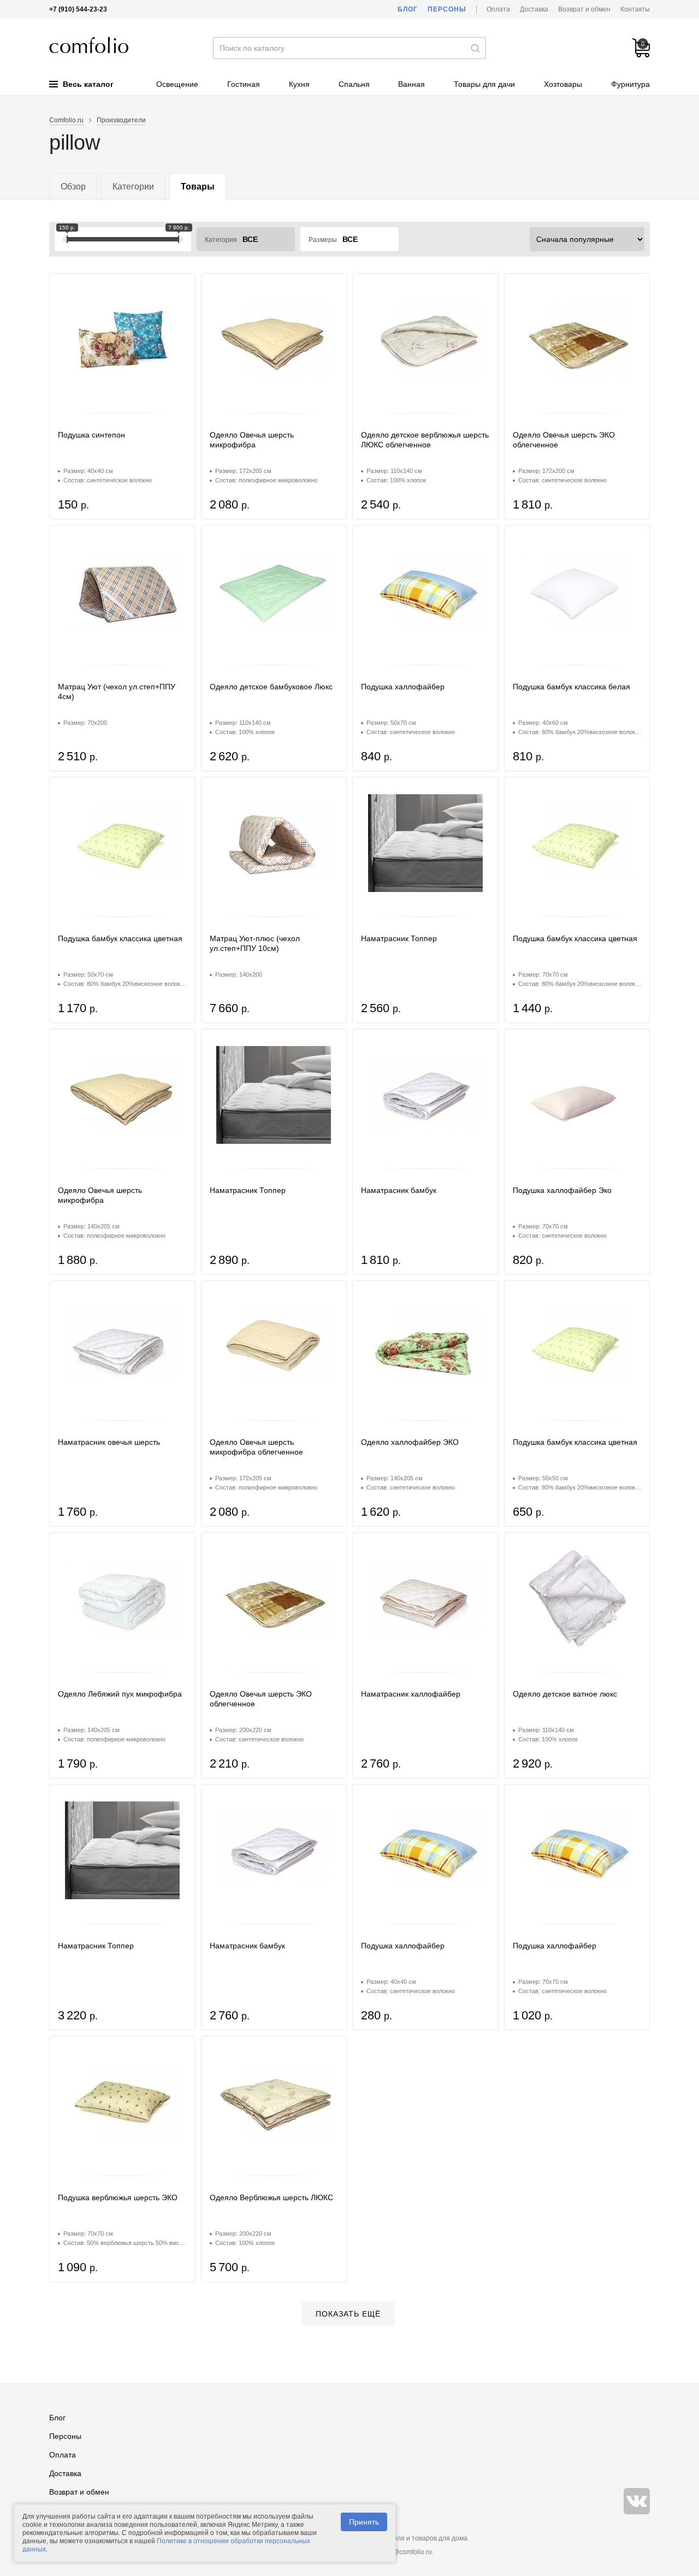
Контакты (635, 9)
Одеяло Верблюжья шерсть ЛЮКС (271, 2197)
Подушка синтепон (91, 435)
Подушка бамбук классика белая (571, 687)
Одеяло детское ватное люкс (565, 1694)
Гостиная (244, 84)
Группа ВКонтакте (637, 2501)
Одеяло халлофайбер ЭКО (410, 1442)
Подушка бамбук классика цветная (120, 938)
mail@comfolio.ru (406, 2552)
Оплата (498, 9)
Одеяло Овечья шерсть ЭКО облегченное (564, 440)
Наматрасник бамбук (399, 1190)
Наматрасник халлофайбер (411, 1694)
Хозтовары (563, 84)
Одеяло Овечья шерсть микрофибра (252, 440)
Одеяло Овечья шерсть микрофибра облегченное (256, 1447)
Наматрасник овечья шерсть (109, 1442)
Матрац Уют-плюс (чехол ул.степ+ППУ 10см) (255, 943)
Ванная (411, 84)
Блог (408, 9)
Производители (121, 120)
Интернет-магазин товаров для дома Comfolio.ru (89, 45)
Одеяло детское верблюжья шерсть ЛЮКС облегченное (425, 440)
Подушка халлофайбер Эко (562, 1190)
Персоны (447, 9)
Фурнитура (630, 84)
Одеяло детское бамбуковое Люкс (271, 687)
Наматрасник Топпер (399, 938)
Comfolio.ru (66, 120)
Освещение (177, 84)
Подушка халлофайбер (403, 687)
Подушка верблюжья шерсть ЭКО (118, 2197)
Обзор (73, 187)
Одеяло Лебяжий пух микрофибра (120, 1694)
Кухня (299, 84)
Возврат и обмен (584, 9)
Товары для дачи (484, 84)
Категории (133, 187)
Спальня (354, 84)
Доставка (534, 9)
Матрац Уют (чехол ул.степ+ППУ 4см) (117, 692)
